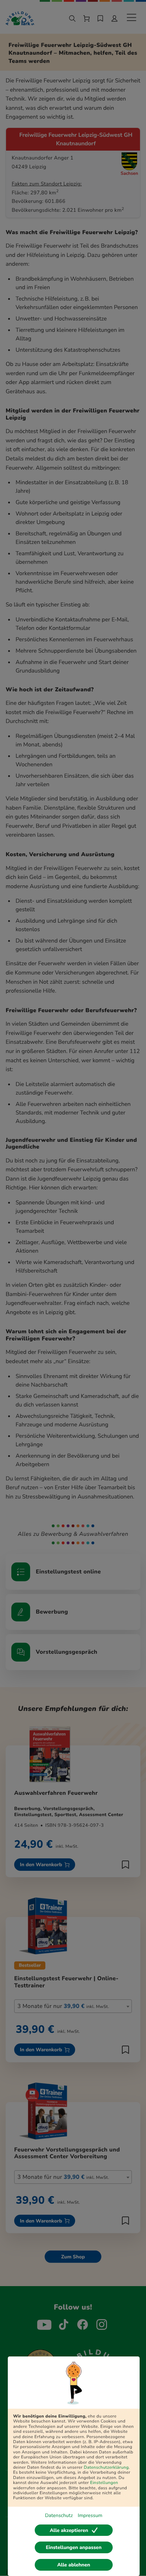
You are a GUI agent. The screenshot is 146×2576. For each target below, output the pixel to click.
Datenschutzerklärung (106, 2468)
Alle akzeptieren (69, 2530)
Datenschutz (59, 2515)
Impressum (90, 2515)
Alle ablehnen (74, 2565)
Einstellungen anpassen (74, 2547)
